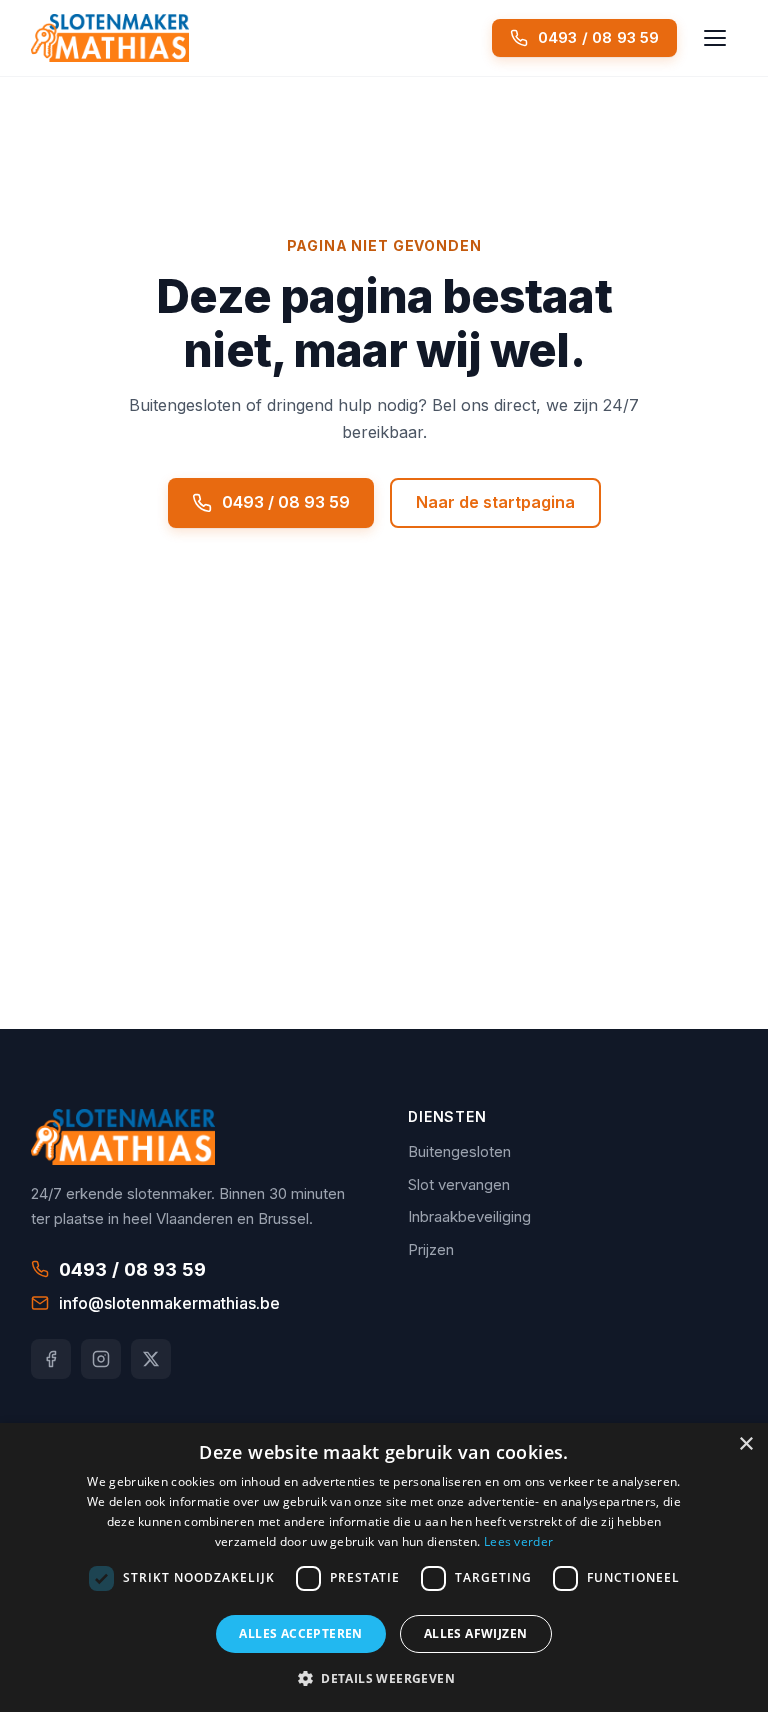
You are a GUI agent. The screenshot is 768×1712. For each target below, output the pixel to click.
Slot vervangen (459, 1184)
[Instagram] (101, 1359)
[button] (384, 1678)
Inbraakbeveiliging (469, 1216)
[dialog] (384, 1567)
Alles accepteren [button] (300, 1633)
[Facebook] (51, 1359)
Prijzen (431, 1249)
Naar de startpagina (495, 502)
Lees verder (518, 1541)
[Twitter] (151, 1359)
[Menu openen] (715, 38)
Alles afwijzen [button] (476, 1633)
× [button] (745, 1444)
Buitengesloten (459, 1151)
